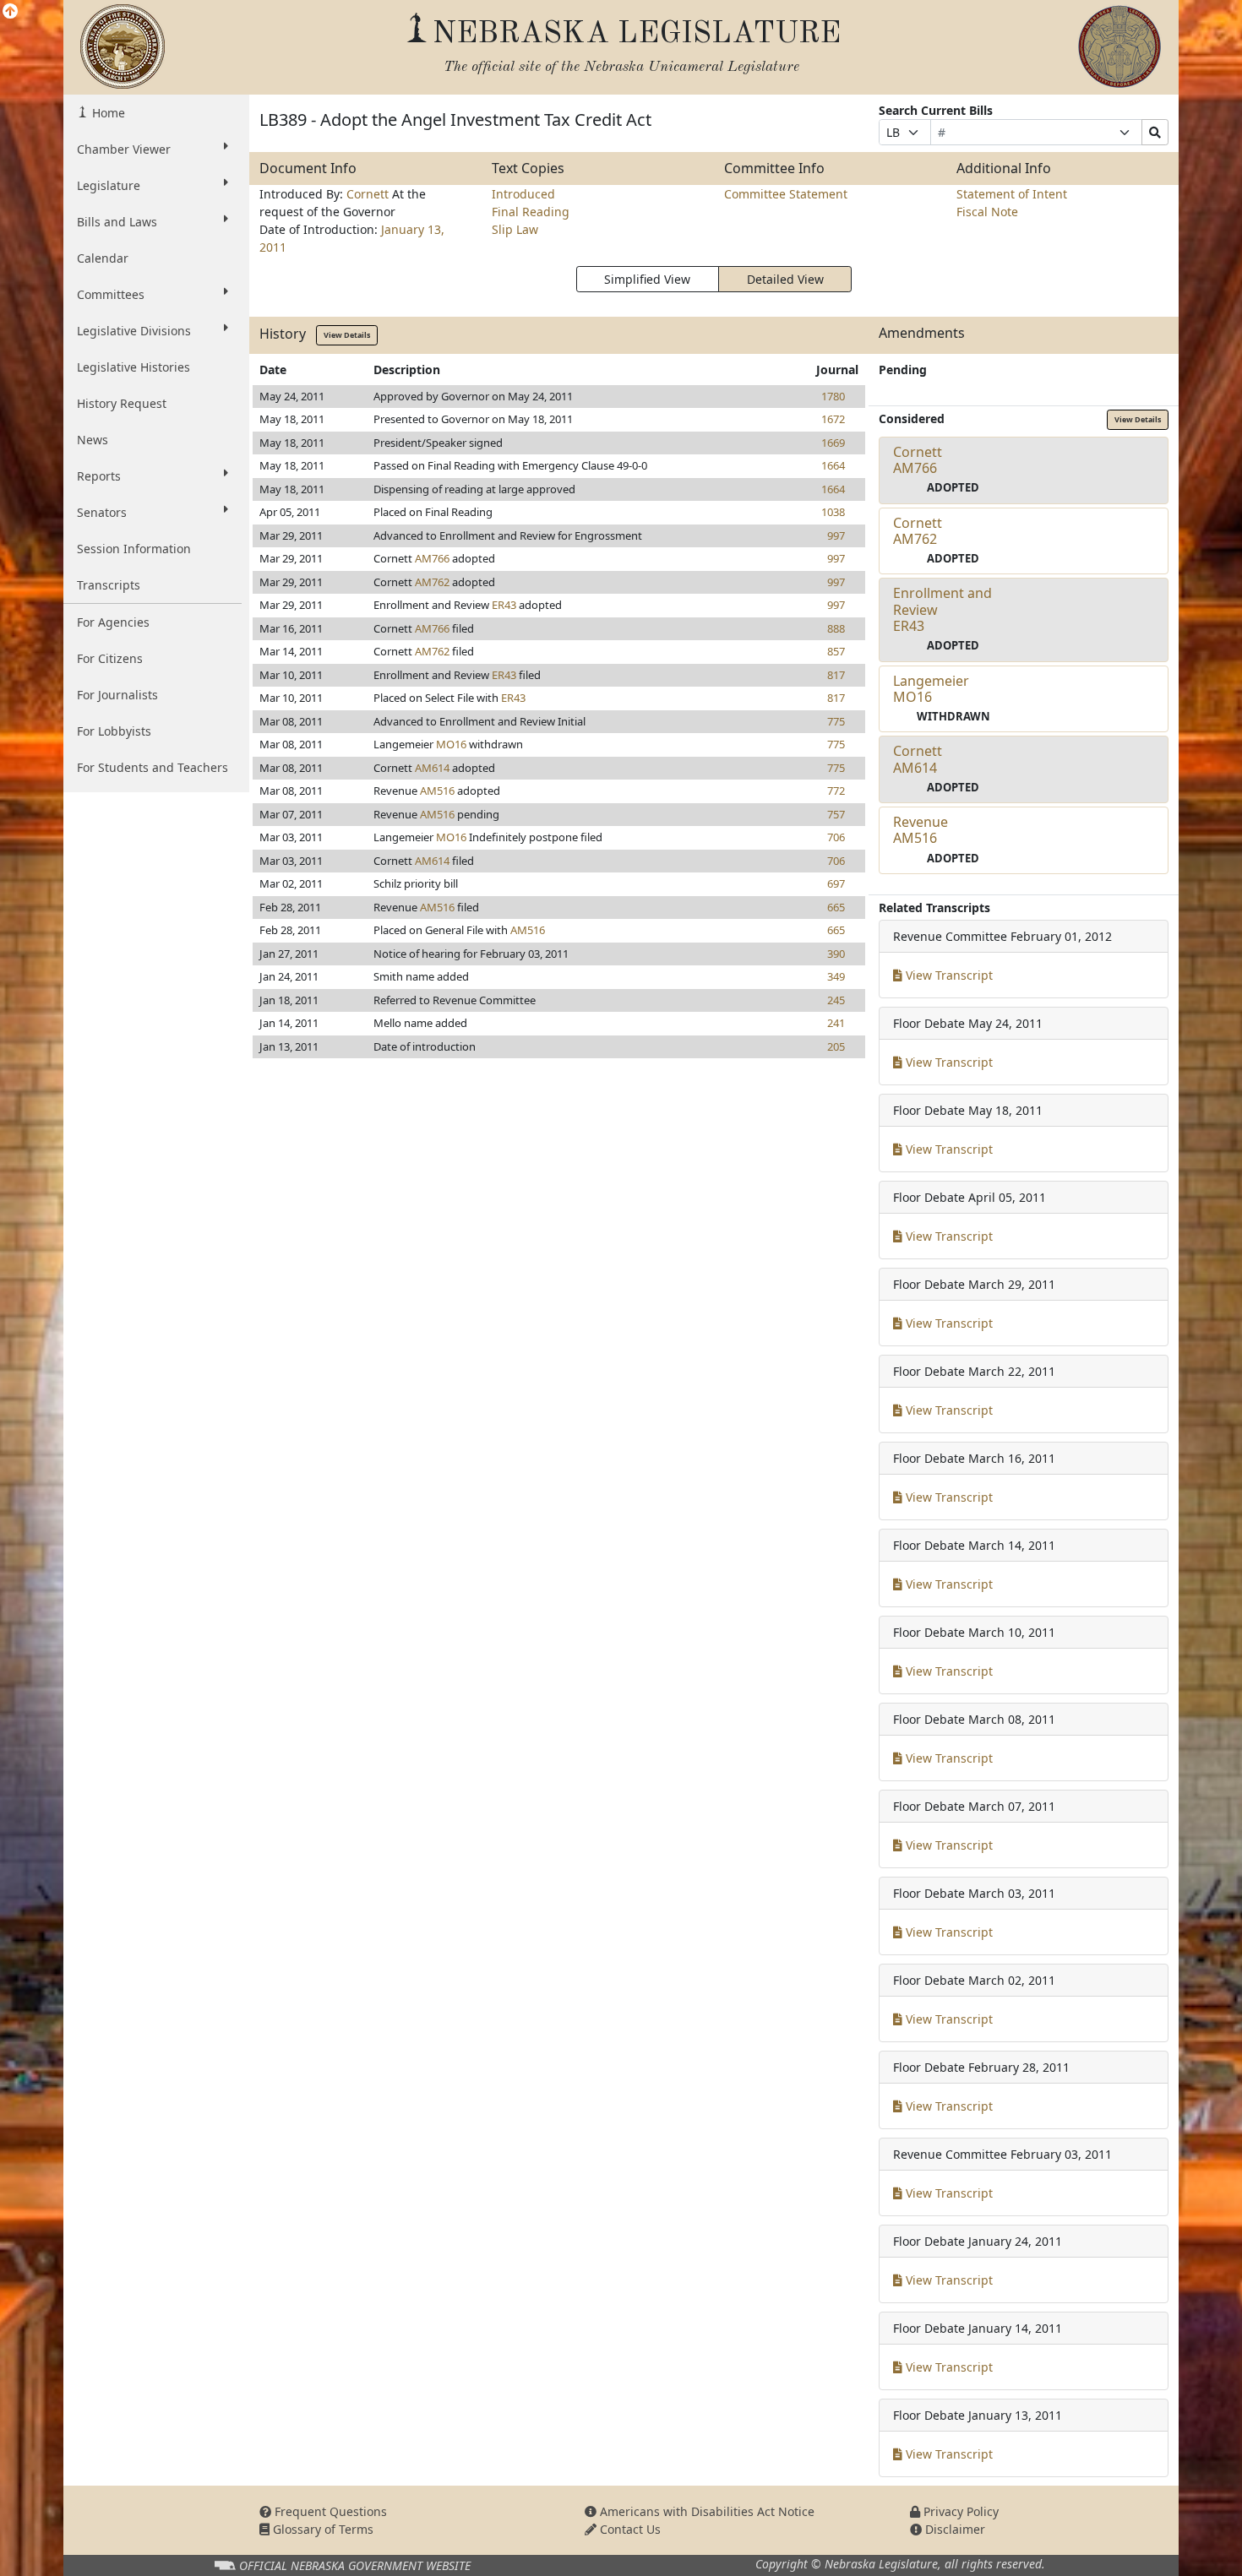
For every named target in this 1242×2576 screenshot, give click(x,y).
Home (107, 113)
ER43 (504, 605)
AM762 (432, 582)
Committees (111, 294)
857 (836, 651)
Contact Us (629, 2529)
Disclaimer (953, 2529)
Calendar (103, 258)
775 (836, 721)
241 (836, 1023)
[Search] (1155, 132)
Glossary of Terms (321, 2529)
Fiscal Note (987, 212)
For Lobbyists (114, 731)
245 (836, 1000)
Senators (102, 512)
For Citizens (110, 658)
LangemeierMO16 (931, 689)
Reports (99, 476)
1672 (833, 419)
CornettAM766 (918, 460)
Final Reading (531, 212)
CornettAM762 (918, 531)
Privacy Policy (959, 2511)
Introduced (523, 194)
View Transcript (948, 975)
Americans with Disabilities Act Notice (705, 2511)
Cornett (369, 194)
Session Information (134, 549)
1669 (833, 443)
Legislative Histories (133, 367)
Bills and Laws (117, 222)
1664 (833, 465)
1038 (833, 512)
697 (836, 883)
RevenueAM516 (921, 830)
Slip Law (515, 229)
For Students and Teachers (153, 767)
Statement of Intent (1012, 194)
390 (836, 954)
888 (836, 628)
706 (836, 837)
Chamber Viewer (124, 149)
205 (836, 1046)
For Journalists (117, 695)
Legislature (109, 185)
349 (836, 976)
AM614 (432, 768)
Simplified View (647, 279)
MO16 (451, 744)
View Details (347, 335)
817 (836, 675)
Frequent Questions (329, 2511)
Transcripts (109, 585)
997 (836, 535)
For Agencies (113, 622)
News (93, 440)
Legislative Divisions (134, 331)
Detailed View (785, 279)
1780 (833, 396)
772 (836, 791)
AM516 (437, 791)
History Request (122, 403)
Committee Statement (786, 194)
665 (836, 907)
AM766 (432, 558)
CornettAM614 (918, 759)
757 (836, 814)
